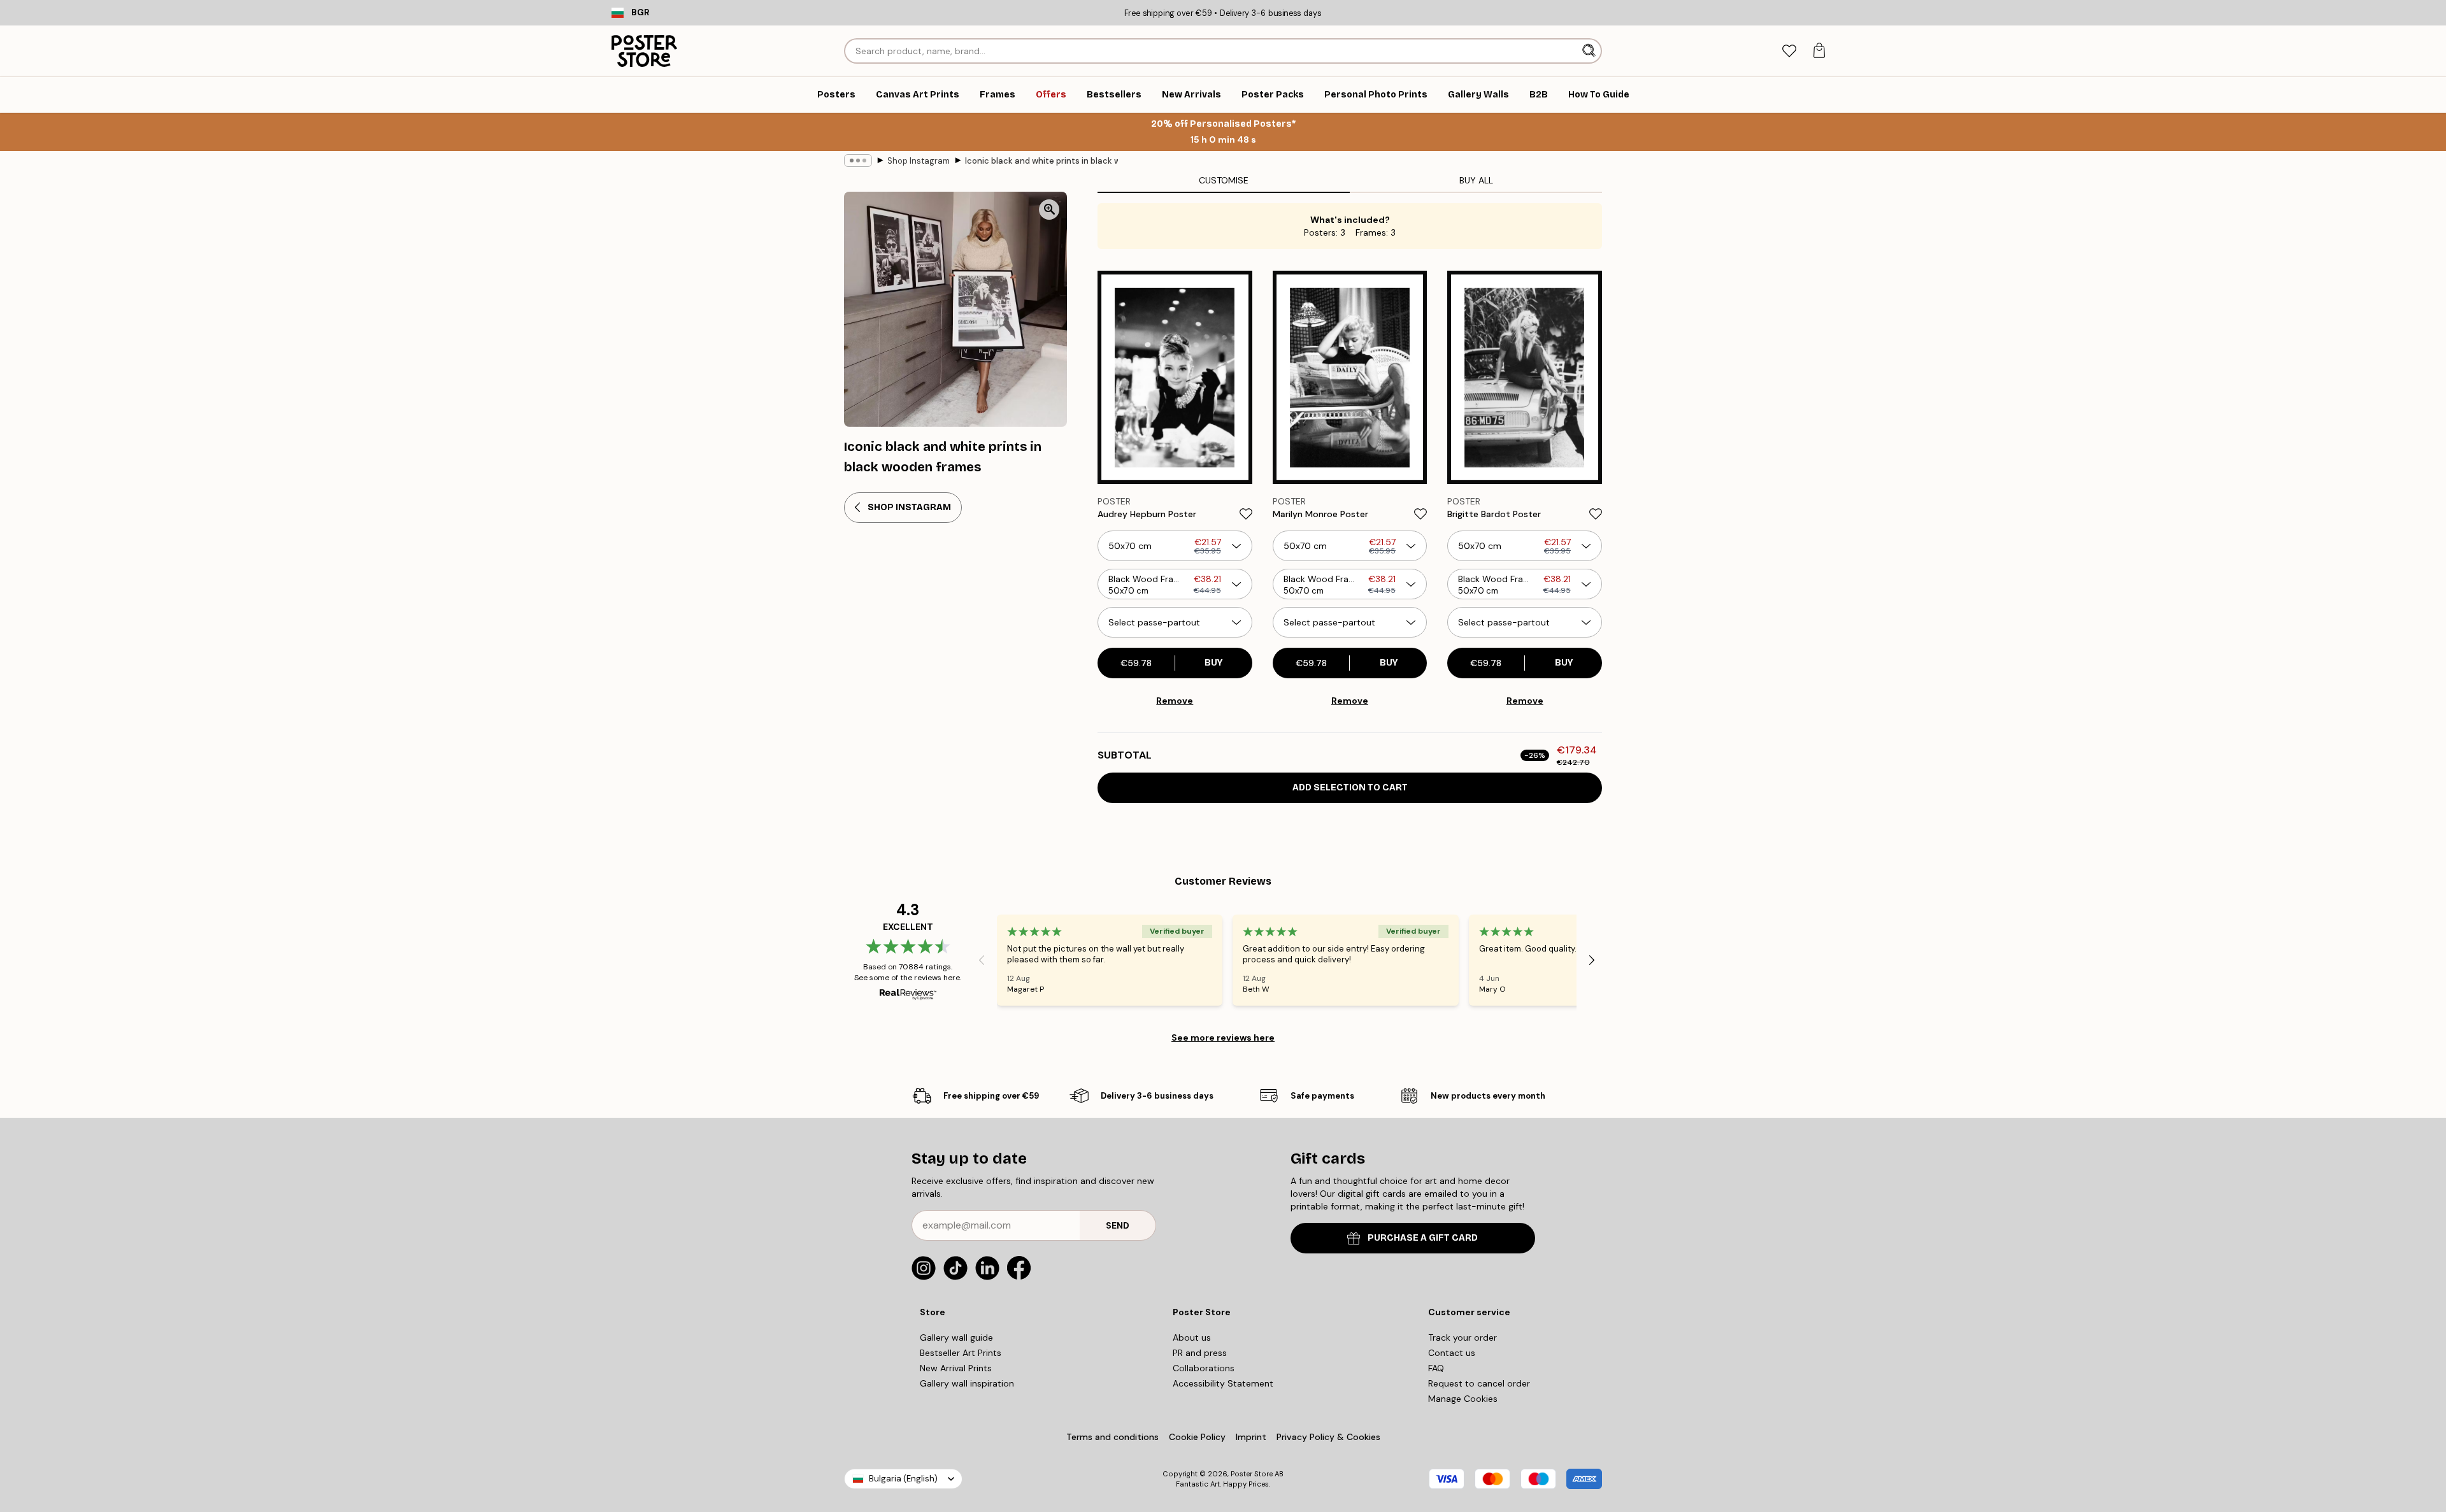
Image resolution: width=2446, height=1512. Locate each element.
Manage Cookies (1463, 1399)
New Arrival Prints (956, 1368)
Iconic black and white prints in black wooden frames (1041, 161)
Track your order (1463, 1337)
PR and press (1200, 1353)
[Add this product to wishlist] (1246, 514)
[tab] (1789, 51)
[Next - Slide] (1592, 960)
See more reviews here (1223, 1038)
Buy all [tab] (1476, 180)
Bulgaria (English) (903, 1479)
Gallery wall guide (956, 1337)
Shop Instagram (919, 161)
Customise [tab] (1224, 180)
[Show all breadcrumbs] (858, 160)
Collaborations (1204, 1368)
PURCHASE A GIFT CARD (1423, 1238)
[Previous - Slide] (982, 960)
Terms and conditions (1112, 1437)
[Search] (1590, 51)
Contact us (1452, 1353)
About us (1192, 1337)
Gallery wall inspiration (967, 1383)
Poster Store (1252, 1474)
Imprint (1251, 1437)
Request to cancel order (1479, 1383)
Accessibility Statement (1223, 1383)
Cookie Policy (1197, 1437)
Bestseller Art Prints (961, 1353)
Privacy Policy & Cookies (1328, 1437)
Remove (1175, 701)
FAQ (1436, 1368)
